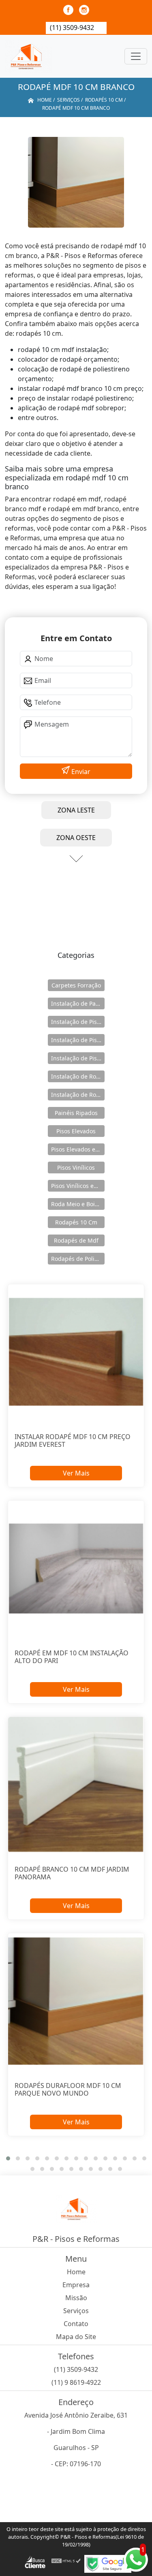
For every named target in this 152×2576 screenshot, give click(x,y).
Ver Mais (76, 1473)
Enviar (80, 772)
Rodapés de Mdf (76, 1240)
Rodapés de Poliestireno (78, 1259)
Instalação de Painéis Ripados (78, 1003)
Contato (76, 2324)
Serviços (76, 2311)
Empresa (76, 2285)
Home (76, 2272)
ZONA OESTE (76, 838)
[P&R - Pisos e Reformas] (29, 56)
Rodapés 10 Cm (76, 1222)
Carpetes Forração (76, 985)
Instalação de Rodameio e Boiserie (78, 1076)
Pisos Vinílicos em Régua (78, 1186)
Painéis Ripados (76, 1113)
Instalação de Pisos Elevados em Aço (78, 1040)
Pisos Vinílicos (76, 1168)
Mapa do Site (76, 2337)
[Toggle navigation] (136, 56)
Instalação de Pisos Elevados (78, 1022)
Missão (76, 2298)
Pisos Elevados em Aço (78, 1149)
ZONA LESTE (76, 810)
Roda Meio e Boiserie (78, 1204)
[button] (8, 2158)
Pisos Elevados (76, 1131)
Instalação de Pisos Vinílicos (78, 1058)
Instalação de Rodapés (78, 1095)
